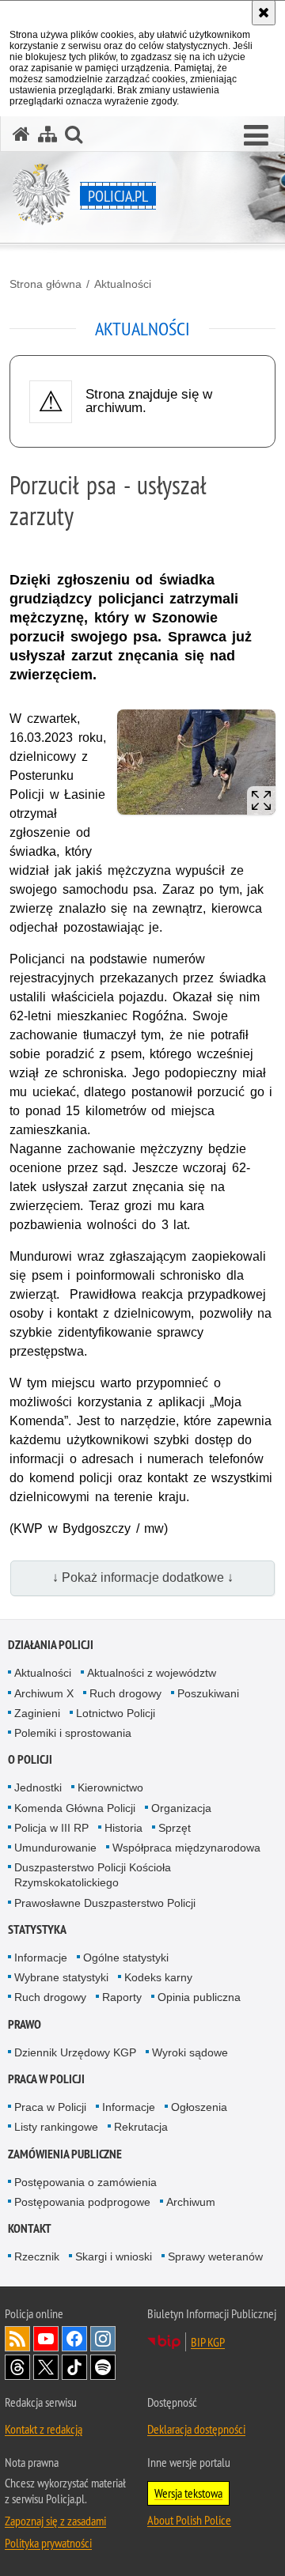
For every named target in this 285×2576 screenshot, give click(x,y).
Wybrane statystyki (61, 1977)
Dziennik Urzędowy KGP (75, 2052)
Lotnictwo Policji (116, 1713)
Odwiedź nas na (46, 2339)
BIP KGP (208, 2342)
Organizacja (181, 1808)
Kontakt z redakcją (44, 2429)
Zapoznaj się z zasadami (55, 2521)
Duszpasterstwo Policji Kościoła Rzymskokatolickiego (93, 1875)
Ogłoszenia (199, 2107)
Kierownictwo (110, 1787)
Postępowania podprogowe (82, 2202)
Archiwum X (44, 1693)
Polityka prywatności (48, 2543)
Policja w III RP (51, 1828)
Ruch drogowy (125, 1693)
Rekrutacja (141, 2127)
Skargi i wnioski (114, 2256)
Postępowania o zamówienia (85, 2182)
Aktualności (123, 284)
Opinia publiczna (199, 1997)
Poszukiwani (208, 1693)
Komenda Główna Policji (75, 1808)
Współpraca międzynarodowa (186, 1848)
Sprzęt (175, 1828)
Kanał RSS (17, 2339)
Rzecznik (37, 2256)
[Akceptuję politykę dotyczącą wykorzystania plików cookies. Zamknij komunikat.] (264, 13)
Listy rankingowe (56, 2127)
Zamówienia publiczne (65, 2154)
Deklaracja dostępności (196, 2429)
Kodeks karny (158, 1977)
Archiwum (191, 2202)
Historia (123, 1828)
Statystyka (37, 1929)
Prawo (25, 2024)
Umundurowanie (55, 1848)
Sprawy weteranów (215, 2256)
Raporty (122, 1997)
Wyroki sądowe (190, 2052)
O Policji (30, 1759)
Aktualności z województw (152, 1673)
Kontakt (30, 2228)
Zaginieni (37, 1713)
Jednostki (38, 1787)
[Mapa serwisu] (47, 134)
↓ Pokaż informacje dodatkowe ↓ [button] (143, 1577)
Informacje (41, 1958)
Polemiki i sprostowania (73, 1733)
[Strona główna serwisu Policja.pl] (21, 134)
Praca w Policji (46, 2079)
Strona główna (46, 284)
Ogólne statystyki (126, 1958)
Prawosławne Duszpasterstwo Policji (105, 1903)
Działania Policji (51, 1645)
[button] (256, 136)
